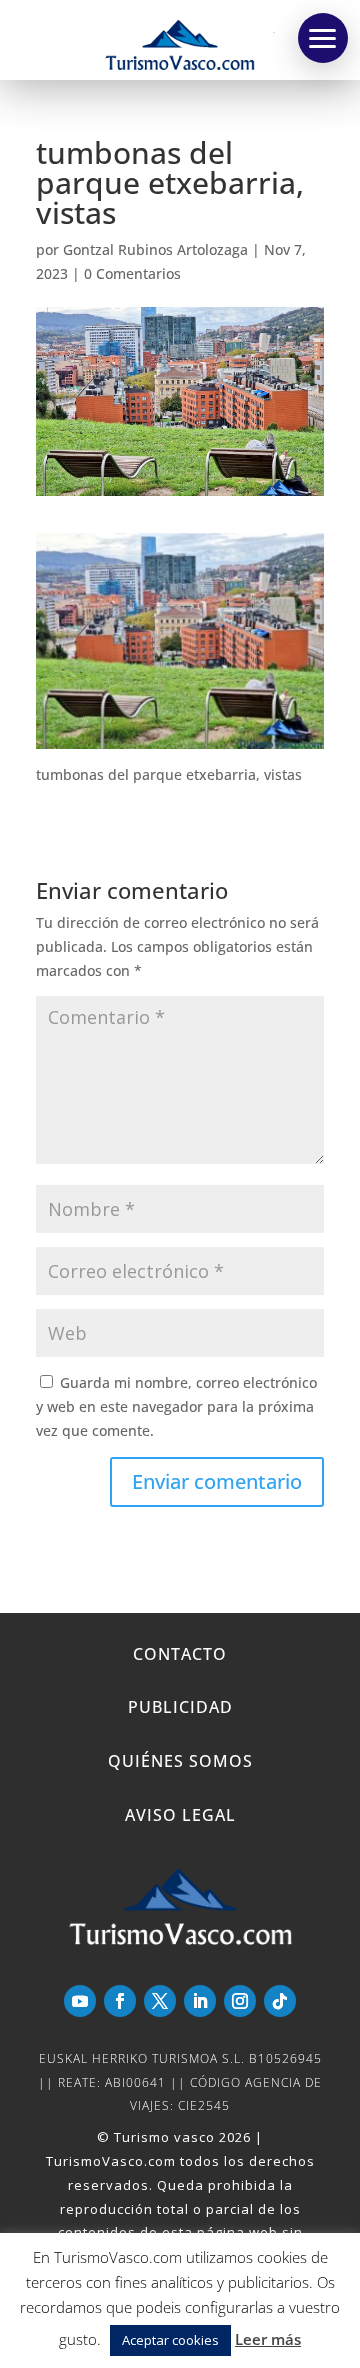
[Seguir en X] (160, 2001)
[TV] (323, 38)
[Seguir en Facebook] (120, 2001)
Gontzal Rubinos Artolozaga (155, 249)
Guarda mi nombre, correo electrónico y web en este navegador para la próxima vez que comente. (176, 1406)
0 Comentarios (132, 273)
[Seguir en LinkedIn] (200, 2001)
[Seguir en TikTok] (280, 2001)
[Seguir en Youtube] (80, 2001)
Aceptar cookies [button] (170, 2340)
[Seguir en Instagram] (240, 2001)
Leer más (268, 2339)
